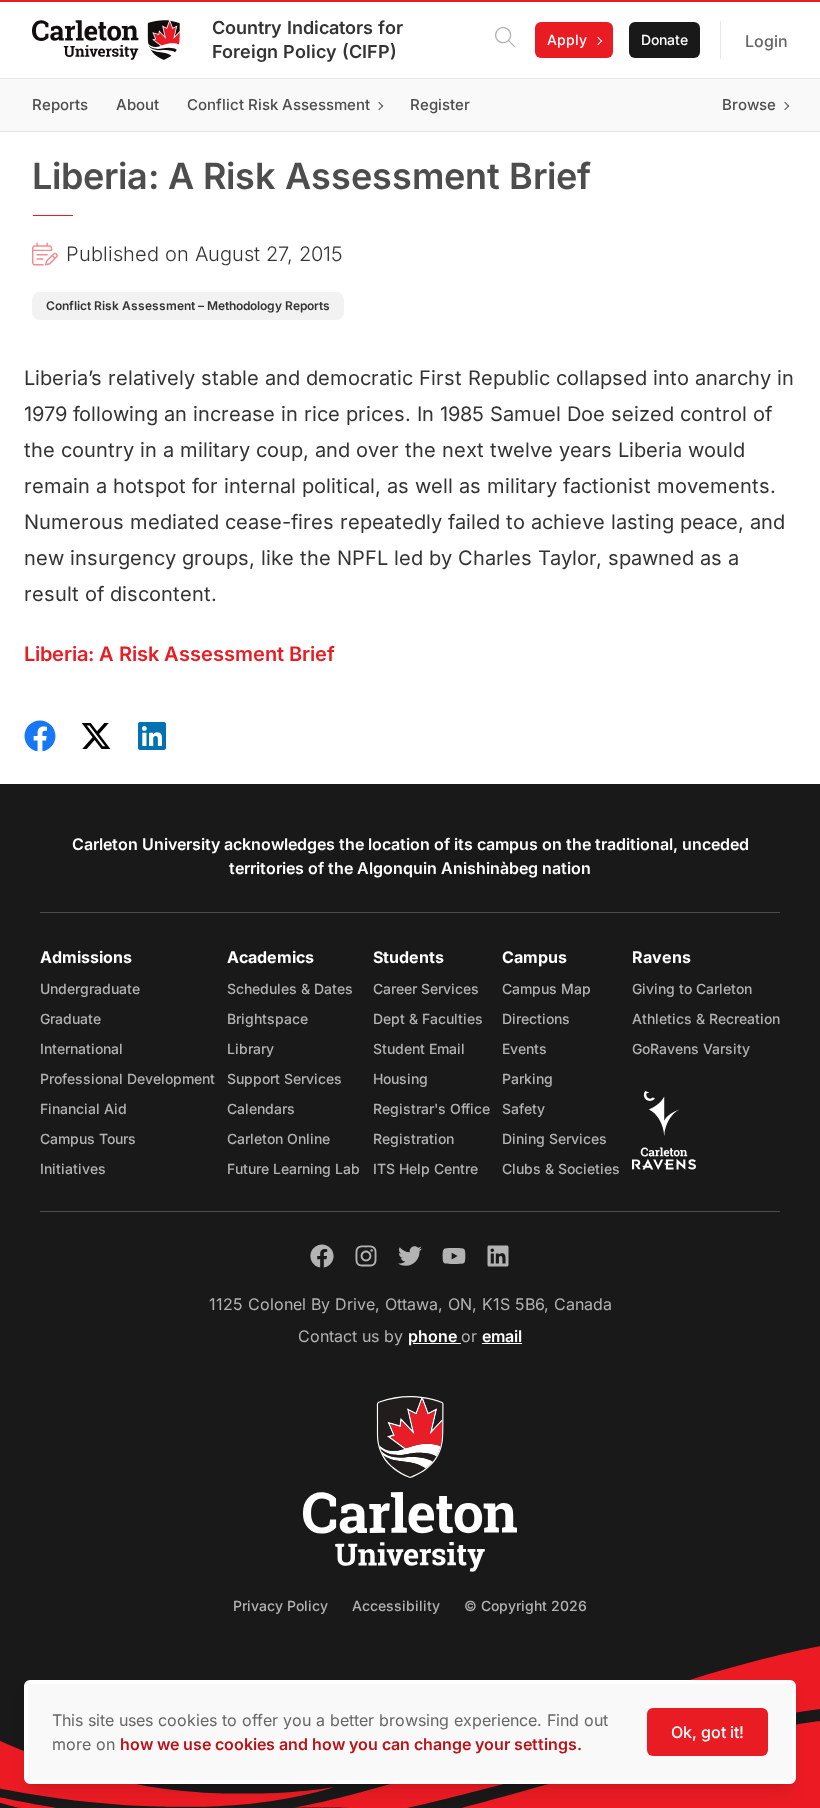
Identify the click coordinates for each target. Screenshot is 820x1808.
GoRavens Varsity (691, 1048)
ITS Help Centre (425, 1168)
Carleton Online (278, 1138)
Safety (523, 1108)
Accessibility (396, 1605)
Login (766, 41)
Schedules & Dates (290, 988)
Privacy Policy (280, 1605)
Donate (664, 39)
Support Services (284, 1078)
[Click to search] (505, 40)
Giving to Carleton (692, 988)
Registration (413, 1138)
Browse (749, 104)
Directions (536, 1018)
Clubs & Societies (561, 1168)
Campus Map (546, 988)
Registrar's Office (431, 1108)
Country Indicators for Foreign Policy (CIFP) (307, 39)
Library (250, 1048)
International (81, 1048)
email (502, 1336)
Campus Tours (88, 1138)
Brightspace (267, 1018)
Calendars (261, 1108)
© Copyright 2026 (525, 1605)
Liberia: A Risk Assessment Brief (179, 654)
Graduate (70, 1018)
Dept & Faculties (428, 1018)
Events (524, 1048)
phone (434, 1336)
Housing (400, 1078)
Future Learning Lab (293, 1168)
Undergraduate (90, 988)
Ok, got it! (707, 1732)
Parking (527, 1078)
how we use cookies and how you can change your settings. (351, 1744)
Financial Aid (83, 1108)
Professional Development (127, 1078)
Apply (567, 39)
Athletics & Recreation (706, 1018)
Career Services (426, 988)
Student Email (419, 1048)
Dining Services (554, 1138)
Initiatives (73, 1168)
